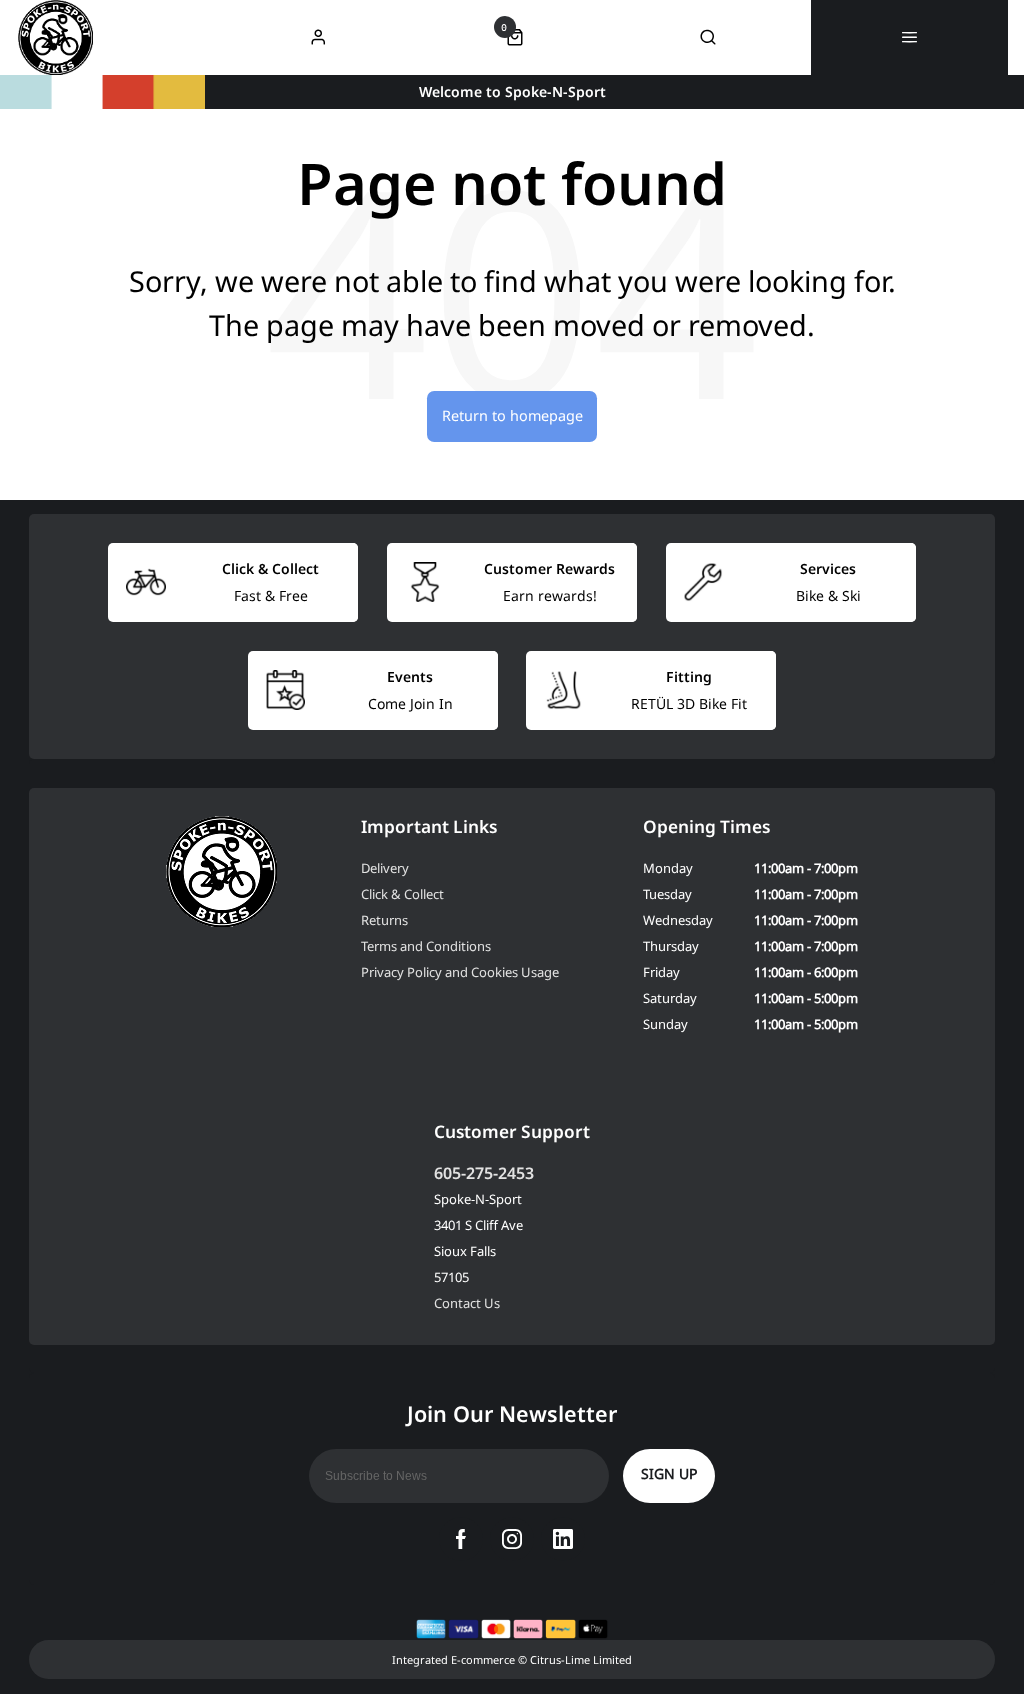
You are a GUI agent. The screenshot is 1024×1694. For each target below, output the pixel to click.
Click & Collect (402, 894)
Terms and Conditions (426, 946)
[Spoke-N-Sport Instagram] (512, 1539)
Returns (384, 920)
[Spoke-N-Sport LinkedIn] (563, 1539)
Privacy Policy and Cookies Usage (460, 972)
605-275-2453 (484, 1173)
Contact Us (467, 1303)
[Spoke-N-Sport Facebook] (461, 1539)
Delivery (385, 868)
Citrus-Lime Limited (581, 1659)
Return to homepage (512, 415)
